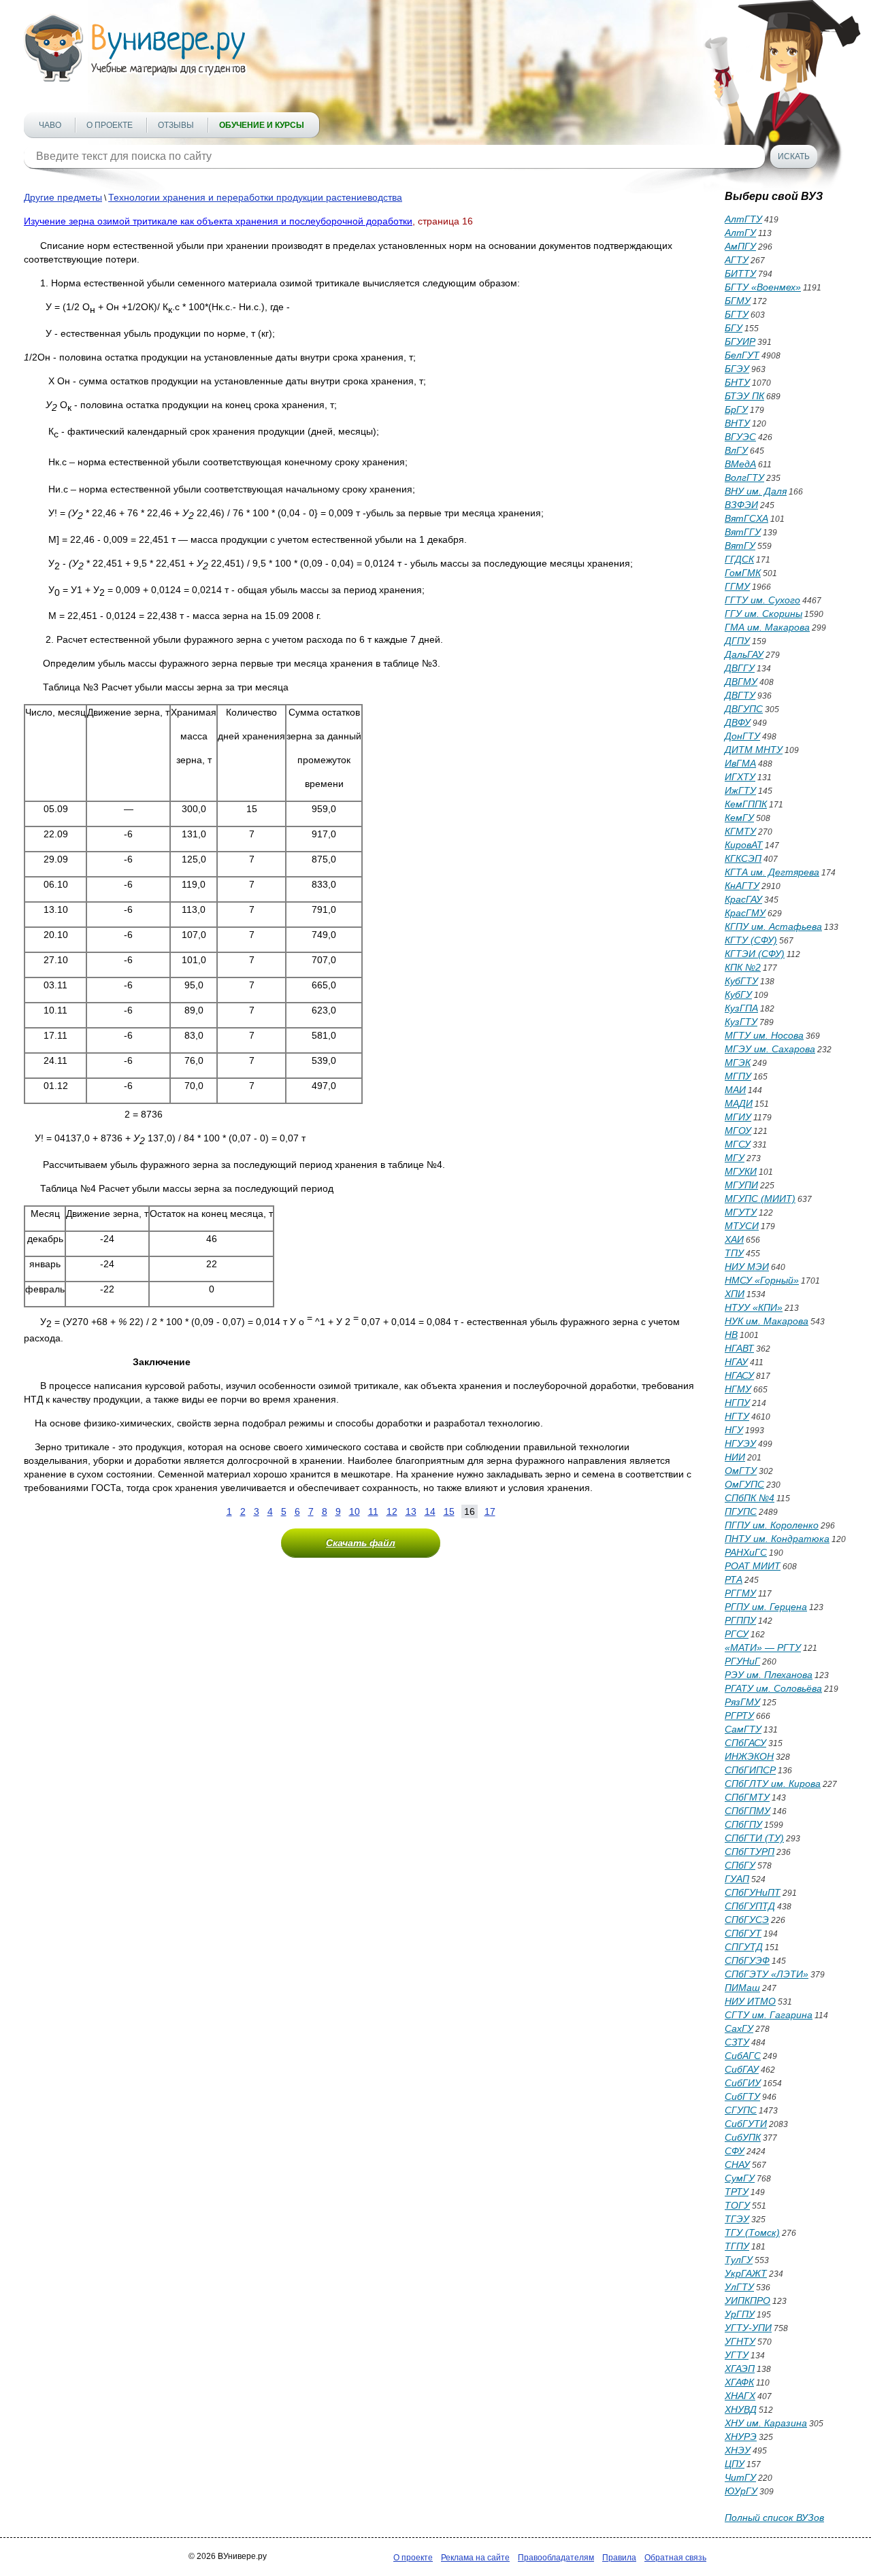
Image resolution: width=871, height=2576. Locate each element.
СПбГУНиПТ (753, 1892)
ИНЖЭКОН (749, 1756)
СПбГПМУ (747, 1811)
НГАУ (736, 1362)
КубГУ (738, 994)
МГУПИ (741, 1185)
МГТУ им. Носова (764, 1035)
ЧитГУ (740, 2477)
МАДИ (739, 1103)
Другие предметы (63, 197)
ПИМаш (742, 1988)
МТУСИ (742, 1226)
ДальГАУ (744, 654)
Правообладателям (556, 2558)
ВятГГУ (743, 532)
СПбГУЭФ (747, 1960)
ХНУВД (741, 2409)
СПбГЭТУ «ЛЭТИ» (767, 1974)
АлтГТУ (743, 219)
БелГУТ (742, 355)
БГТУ (737, 314)
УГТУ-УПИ (748, 2328)
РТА (734, 1579)
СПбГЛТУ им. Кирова (773, 1784)
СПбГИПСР (750, 1770)
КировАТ (744, 845)
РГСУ (737, 1634)
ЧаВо (50, 125)
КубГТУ (741, 981)
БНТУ (737, 382)
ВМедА (740, 464)
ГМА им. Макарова (767, 627)
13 (411, 1511)
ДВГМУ (741, 682)
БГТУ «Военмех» (763, 287)
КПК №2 (743, 967)
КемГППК (746, 804)
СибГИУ (743, 2083)
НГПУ (737, 1403)
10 (355, 1511)
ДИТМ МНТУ (754, 750)
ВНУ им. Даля (756, 491)
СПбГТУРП (750, 1852)
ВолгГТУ (744, 478)
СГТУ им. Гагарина (769, 2015)
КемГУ (739, 818)
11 (373, 1511)
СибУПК (743, 2137)
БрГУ (736, 409)
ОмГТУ (741, 1471)
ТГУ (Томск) (752, 2232)
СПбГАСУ (745, 1743)
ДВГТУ (740, 695)
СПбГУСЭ (747, 1920)
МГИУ (738, 1117)
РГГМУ (740, 1593)
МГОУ (738, 1131)
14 (430, 1511)
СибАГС (743, 2056)
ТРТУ (737, 2192)
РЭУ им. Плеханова (769, 1675)
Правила (619, 2558)
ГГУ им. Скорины (763, 614)
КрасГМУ (745, 913)
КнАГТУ (742, 886)
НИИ (735, 1457)
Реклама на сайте (475, 2558)
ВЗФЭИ (741, 505)
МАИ (735, 1090)
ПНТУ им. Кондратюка (777, 1539)
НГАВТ (739, 1348)
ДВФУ (738, 722)
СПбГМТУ (747, 1797)
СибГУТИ (746, 2124)
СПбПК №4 (750, 1498)
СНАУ (737, 2164)
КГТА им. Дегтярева (772, 872)
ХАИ (734, 1239)
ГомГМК (743, 573)
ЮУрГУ (741, 2491)
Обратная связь (675, 2558)
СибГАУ (742, 2069)
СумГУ (740, 2178)
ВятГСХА (746, 518)
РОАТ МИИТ (753, 1566)
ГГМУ (737, 586)
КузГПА (741, 1008)
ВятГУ (740, 546)
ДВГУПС (744, 709)
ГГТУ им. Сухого (762, 600)
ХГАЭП (740, 2369)
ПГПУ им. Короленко (772, 1525)
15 (449, 1511)
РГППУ (740, 1620)
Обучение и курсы (262, 125)
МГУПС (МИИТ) (760, 1199)
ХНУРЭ (741, 2437)
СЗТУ (737, 2042)
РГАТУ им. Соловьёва (773, 1688)
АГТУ (737, 260)
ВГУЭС (740, 437)
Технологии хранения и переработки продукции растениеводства (255, 197)
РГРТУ (739, 1716)
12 (392, 1511)
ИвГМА (740, 763)
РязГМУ (742, 1702)
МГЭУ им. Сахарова (770, 1049)
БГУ (734, 328)
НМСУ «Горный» (762, 1280)
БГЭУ (737, 369)
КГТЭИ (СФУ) (755, 954)
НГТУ (737, 1416)
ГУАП (737, 1879)
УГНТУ (740, 2341)
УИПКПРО (747, 2301)
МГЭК (738, 1063)
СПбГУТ (743, 1933)
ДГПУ (737, 641)
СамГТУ (743, 1729)
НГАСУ (739, 1375)
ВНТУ (737, 423)
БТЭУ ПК (744, 396)
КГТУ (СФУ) (751, 940)
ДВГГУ (740, 668)
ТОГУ (737, 2205)
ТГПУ (737, 2246)
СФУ (735, 2151)
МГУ (735, 1158)
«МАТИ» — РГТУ (763, 1647)
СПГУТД (744, 1947)
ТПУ (734, 1253)
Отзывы (176, 125)
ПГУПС (741, 1511)
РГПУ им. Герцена (766, 1607)
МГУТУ (741, 1212)
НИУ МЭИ (747, 1267)
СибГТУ (742, 2096)
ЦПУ (735, 2464)
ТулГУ (739, 2260)
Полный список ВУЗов (774, 2518)
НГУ (734, 1430)
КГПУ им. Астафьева (773, 926)
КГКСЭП (743, 858)
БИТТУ (740, 273)
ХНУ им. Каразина (766, 2423)
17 (490, 1511)
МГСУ (738, 1144)
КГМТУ (740, 831)
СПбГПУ (743, 1824)
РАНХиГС (746, 1552)
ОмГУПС (744, 1484)
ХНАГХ (740, 2396)
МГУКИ (741, 1171)
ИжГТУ (740, 790)
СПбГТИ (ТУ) (754, 1838)
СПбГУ (740, 1865)
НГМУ (738, 1389)
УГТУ (737, 2355)
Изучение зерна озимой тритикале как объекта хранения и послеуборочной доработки (218, 221)
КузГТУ (741, 1022)
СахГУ (739, 2028)
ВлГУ (736, 450)
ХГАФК (739, 2382)
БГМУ (738, 301)
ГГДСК (739, 559)
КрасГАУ (743, 899)
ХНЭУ (738, 2450)
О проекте (110, 125)
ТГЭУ (737, 2219)
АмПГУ (740, 246)
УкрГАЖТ (746, 2273)
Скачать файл (361, 1543)
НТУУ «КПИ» (754, 1307)
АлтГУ (740, 233)
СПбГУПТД (750, 1906)
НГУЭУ (740, 1443)
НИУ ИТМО (750, 2001)
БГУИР (740, 341)
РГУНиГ (742, 1661)
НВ (731, 1335)
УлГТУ (739, 2287)
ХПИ (735, 1294)
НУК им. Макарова (767, 1321)
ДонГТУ (742, 736)
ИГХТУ (740, 777)
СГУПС (741, 2110)
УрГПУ (740, 2314)
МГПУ (738, 1076)
